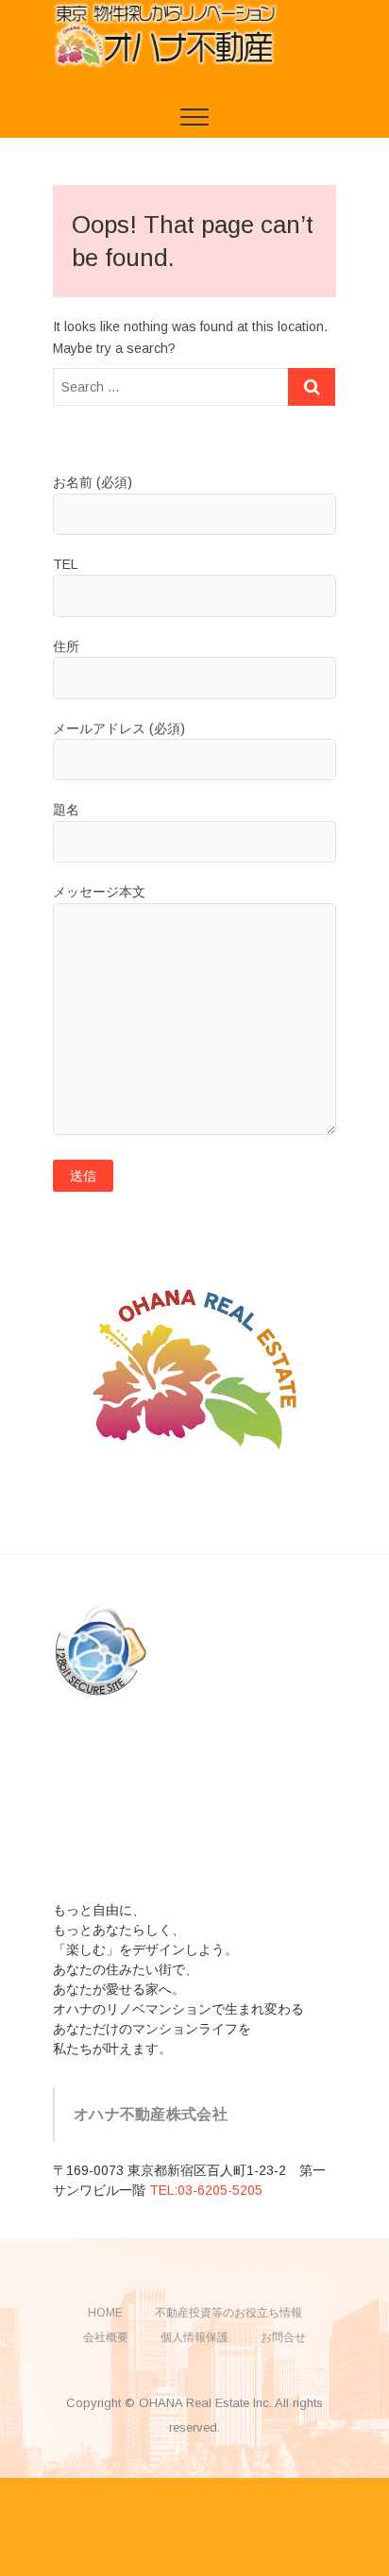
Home (105, 2313)
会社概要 (106, 2337)
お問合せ (283, 2337)
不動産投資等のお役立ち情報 (228, 2313)
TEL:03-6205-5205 (206, 2190)
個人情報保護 (194, 2337)
